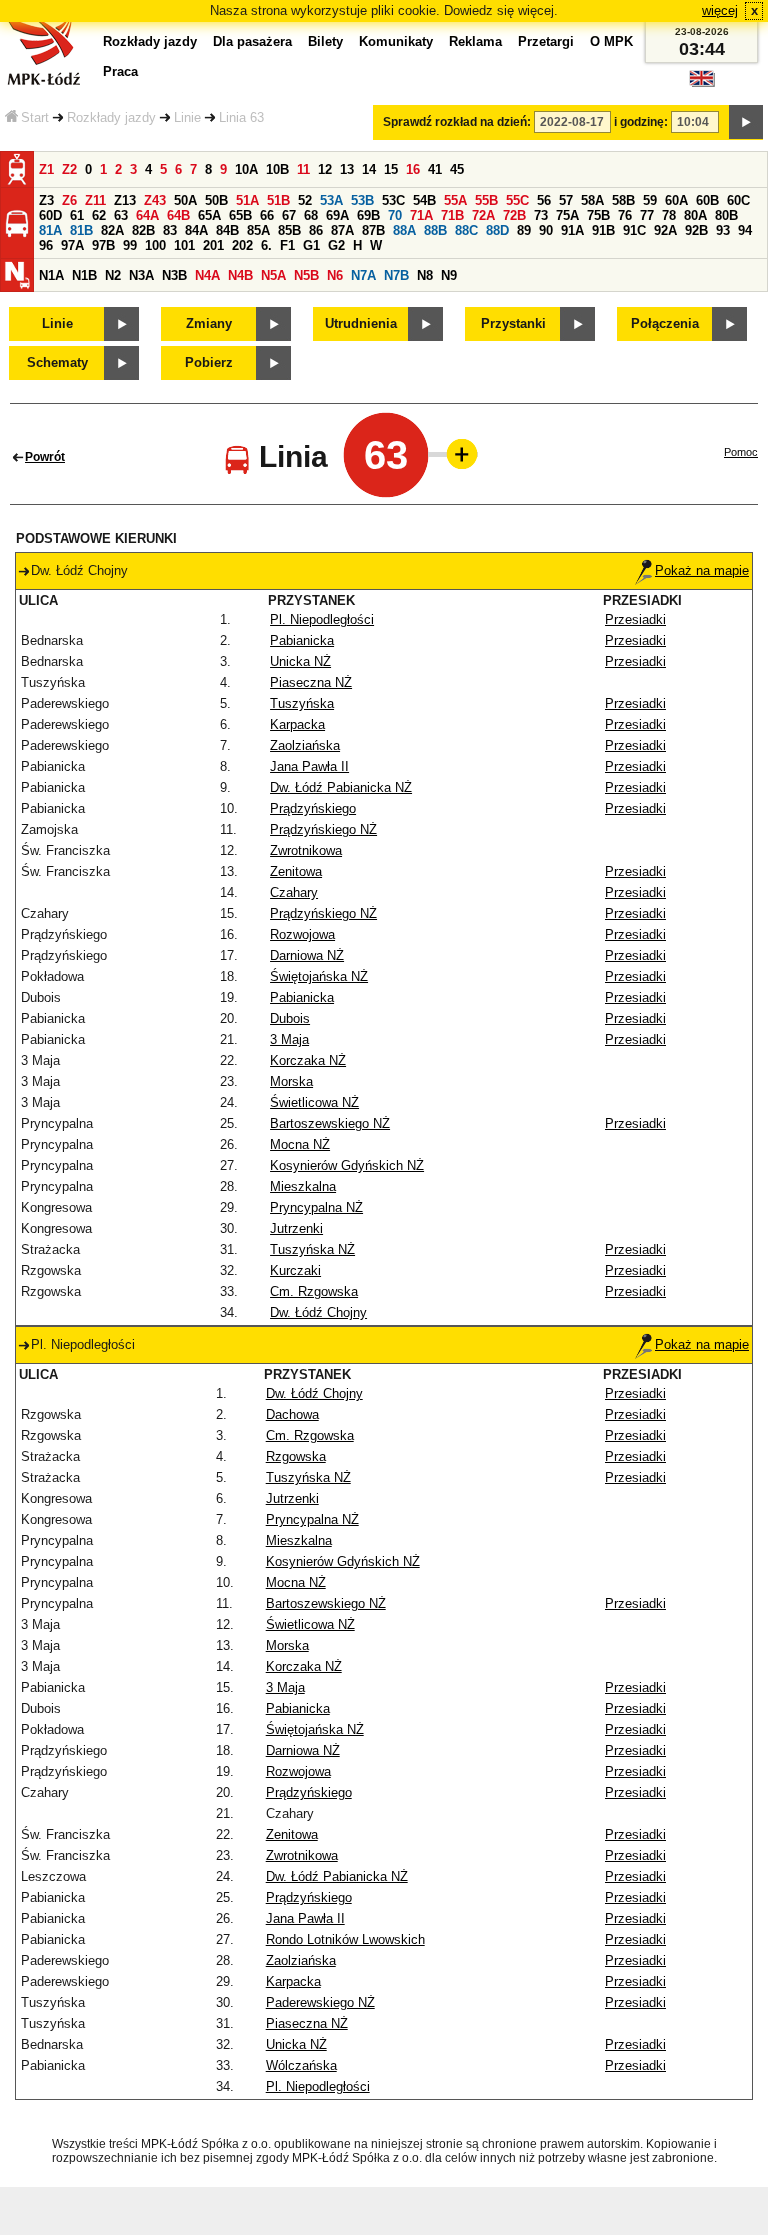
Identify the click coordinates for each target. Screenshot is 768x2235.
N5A (273, 275)
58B (623, 200)
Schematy (57, 362)
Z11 (95, 200)
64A (147, 215)
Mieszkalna (303, 1186)
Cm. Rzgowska (314, 1291)
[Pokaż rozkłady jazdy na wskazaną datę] (746, 122)
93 (723, 230)
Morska (291, 1081)
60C (738, 200)
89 (524, 230)
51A (247, 200)
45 (457, 169)
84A (196, 230)
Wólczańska (301, 2065)
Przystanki (513, 323)
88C (466, 230)
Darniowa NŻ (307, 955)
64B (178, 215)
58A (592, 200)
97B (103, 245)
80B (726, 215)
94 (745, 230)
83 (170, 230)
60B (707, 200)
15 (391, 169)
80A (695, 215)
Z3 (46, 200)
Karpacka (297, 724)
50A (185, 200)
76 (625, 215)
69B (368, 215)
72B (514, 215)
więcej (720, 10)
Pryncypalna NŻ (316, 1207)
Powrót (45, 457)
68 (311, 215)
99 (130, 245)
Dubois (290, 1018)
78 (669, 215)
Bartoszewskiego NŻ (330, 1123)
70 (395, 215)
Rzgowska (296, 1456)
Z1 (46, 169)
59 (650, 200)
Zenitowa (296, 871)
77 (647, 215)
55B (486, 200)
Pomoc (741, 452)
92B (696, 230)
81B (81, 230)
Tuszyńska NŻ (312, 1249)
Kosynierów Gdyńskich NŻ (347, 1165)
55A (455, 200)
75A (567, 215)
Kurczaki (295, 1270)
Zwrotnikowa (306, 850)
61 (77, 215)
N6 (335, 275)
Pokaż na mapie (702, 570)
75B (598, 215)
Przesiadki (635, 619)
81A (50, 230)
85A (258, 230)
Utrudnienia (361, 323)
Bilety (325, 41)
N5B (306, 275)
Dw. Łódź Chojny (318, 1312)
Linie (187, 117)
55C (517, 200)
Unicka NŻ (300, 661)
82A (112, 230)
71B (452, 215)
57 (566, 200)
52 (305, 200)
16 (413, 169)
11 (303, 169)
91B (603, 230)
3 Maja (289, 1039)
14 (369, 169)
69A (337, 215)
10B (277, 169)
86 (316, 230)
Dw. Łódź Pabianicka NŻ (341, 787)
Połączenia (665, 323)
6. (266, 245)
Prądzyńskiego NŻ (323, 829)
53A (331, 200)
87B (373, 230)
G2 (336, 245)
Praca (120, 71)
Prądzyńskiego (313, 808)
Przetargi (546, 41)
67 (289, 215)
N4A (207, 275)
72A (483, 215)
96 (46, 245)
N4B (240, 275)
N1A (51, 275)
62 (99, 215)
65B (240, 215)
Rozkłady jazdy (111, 117)
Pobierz (209, 362)
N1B (84, 275)
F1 (287, 245)
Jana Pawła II (309, 766)
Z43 (155, 200)
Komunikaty (396, 41)
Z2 (69, 169)
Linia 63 (241, 117)
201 (213, 245)
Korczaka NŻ (308, 1060)
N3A (141, 275)
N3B (174, 275)
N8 (425, 275)
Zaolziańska (305, 745)
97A (72, 245)
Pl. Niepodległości (322, 619)
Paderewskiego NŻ (320, 2002)
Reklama (475, 41)
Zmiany (209, 323)
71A (421, 215)
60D (50, 215)
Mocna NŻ (300, 1144)
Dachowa (292, 1414)
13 (347, 169)
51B (278, 200)
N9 (449, 275)
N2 (113, 275)
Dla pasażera (252, 41)
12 (325, 169)
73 (541, 215)
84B (227, 230)
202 (242, 245)
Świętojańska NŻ (319, 976)
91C (634, 230)
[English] (702, 83)
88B (435, 230)
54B (424, 200)
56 (544, 200)
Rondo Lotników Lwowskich (345, 1939)
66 (267, 215)
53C (393, 200)
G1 (311, 245)
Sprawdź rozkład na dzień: (457, 122)
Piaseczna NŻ (311, 682)
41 (435, 169)
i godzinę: (641, 122)
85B (289, 230)
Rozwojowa (302, 934)
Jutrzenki (296, 1228)
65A (209, 215)
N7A (363, 275)
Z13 (125, 200)
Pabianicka (302, 640)
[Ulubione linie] (456, 454)
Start (35, 117)
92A (665, 230)
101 (184, 245)
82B (143, 230)
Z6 (69, 200)
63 (121, 215)
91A (572, 230)
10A (246, 169)
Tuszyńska (302, 703)
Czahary (294, 892)
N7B (396, 275)
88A (404, 230)
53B (362, 200)
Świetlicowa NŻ (314, 1102)
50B (216, 200)
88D (497, 230)
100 (155, 245)
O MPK (611, 41)
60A (676, 200)
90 (546, 230)
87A (342, 230)
